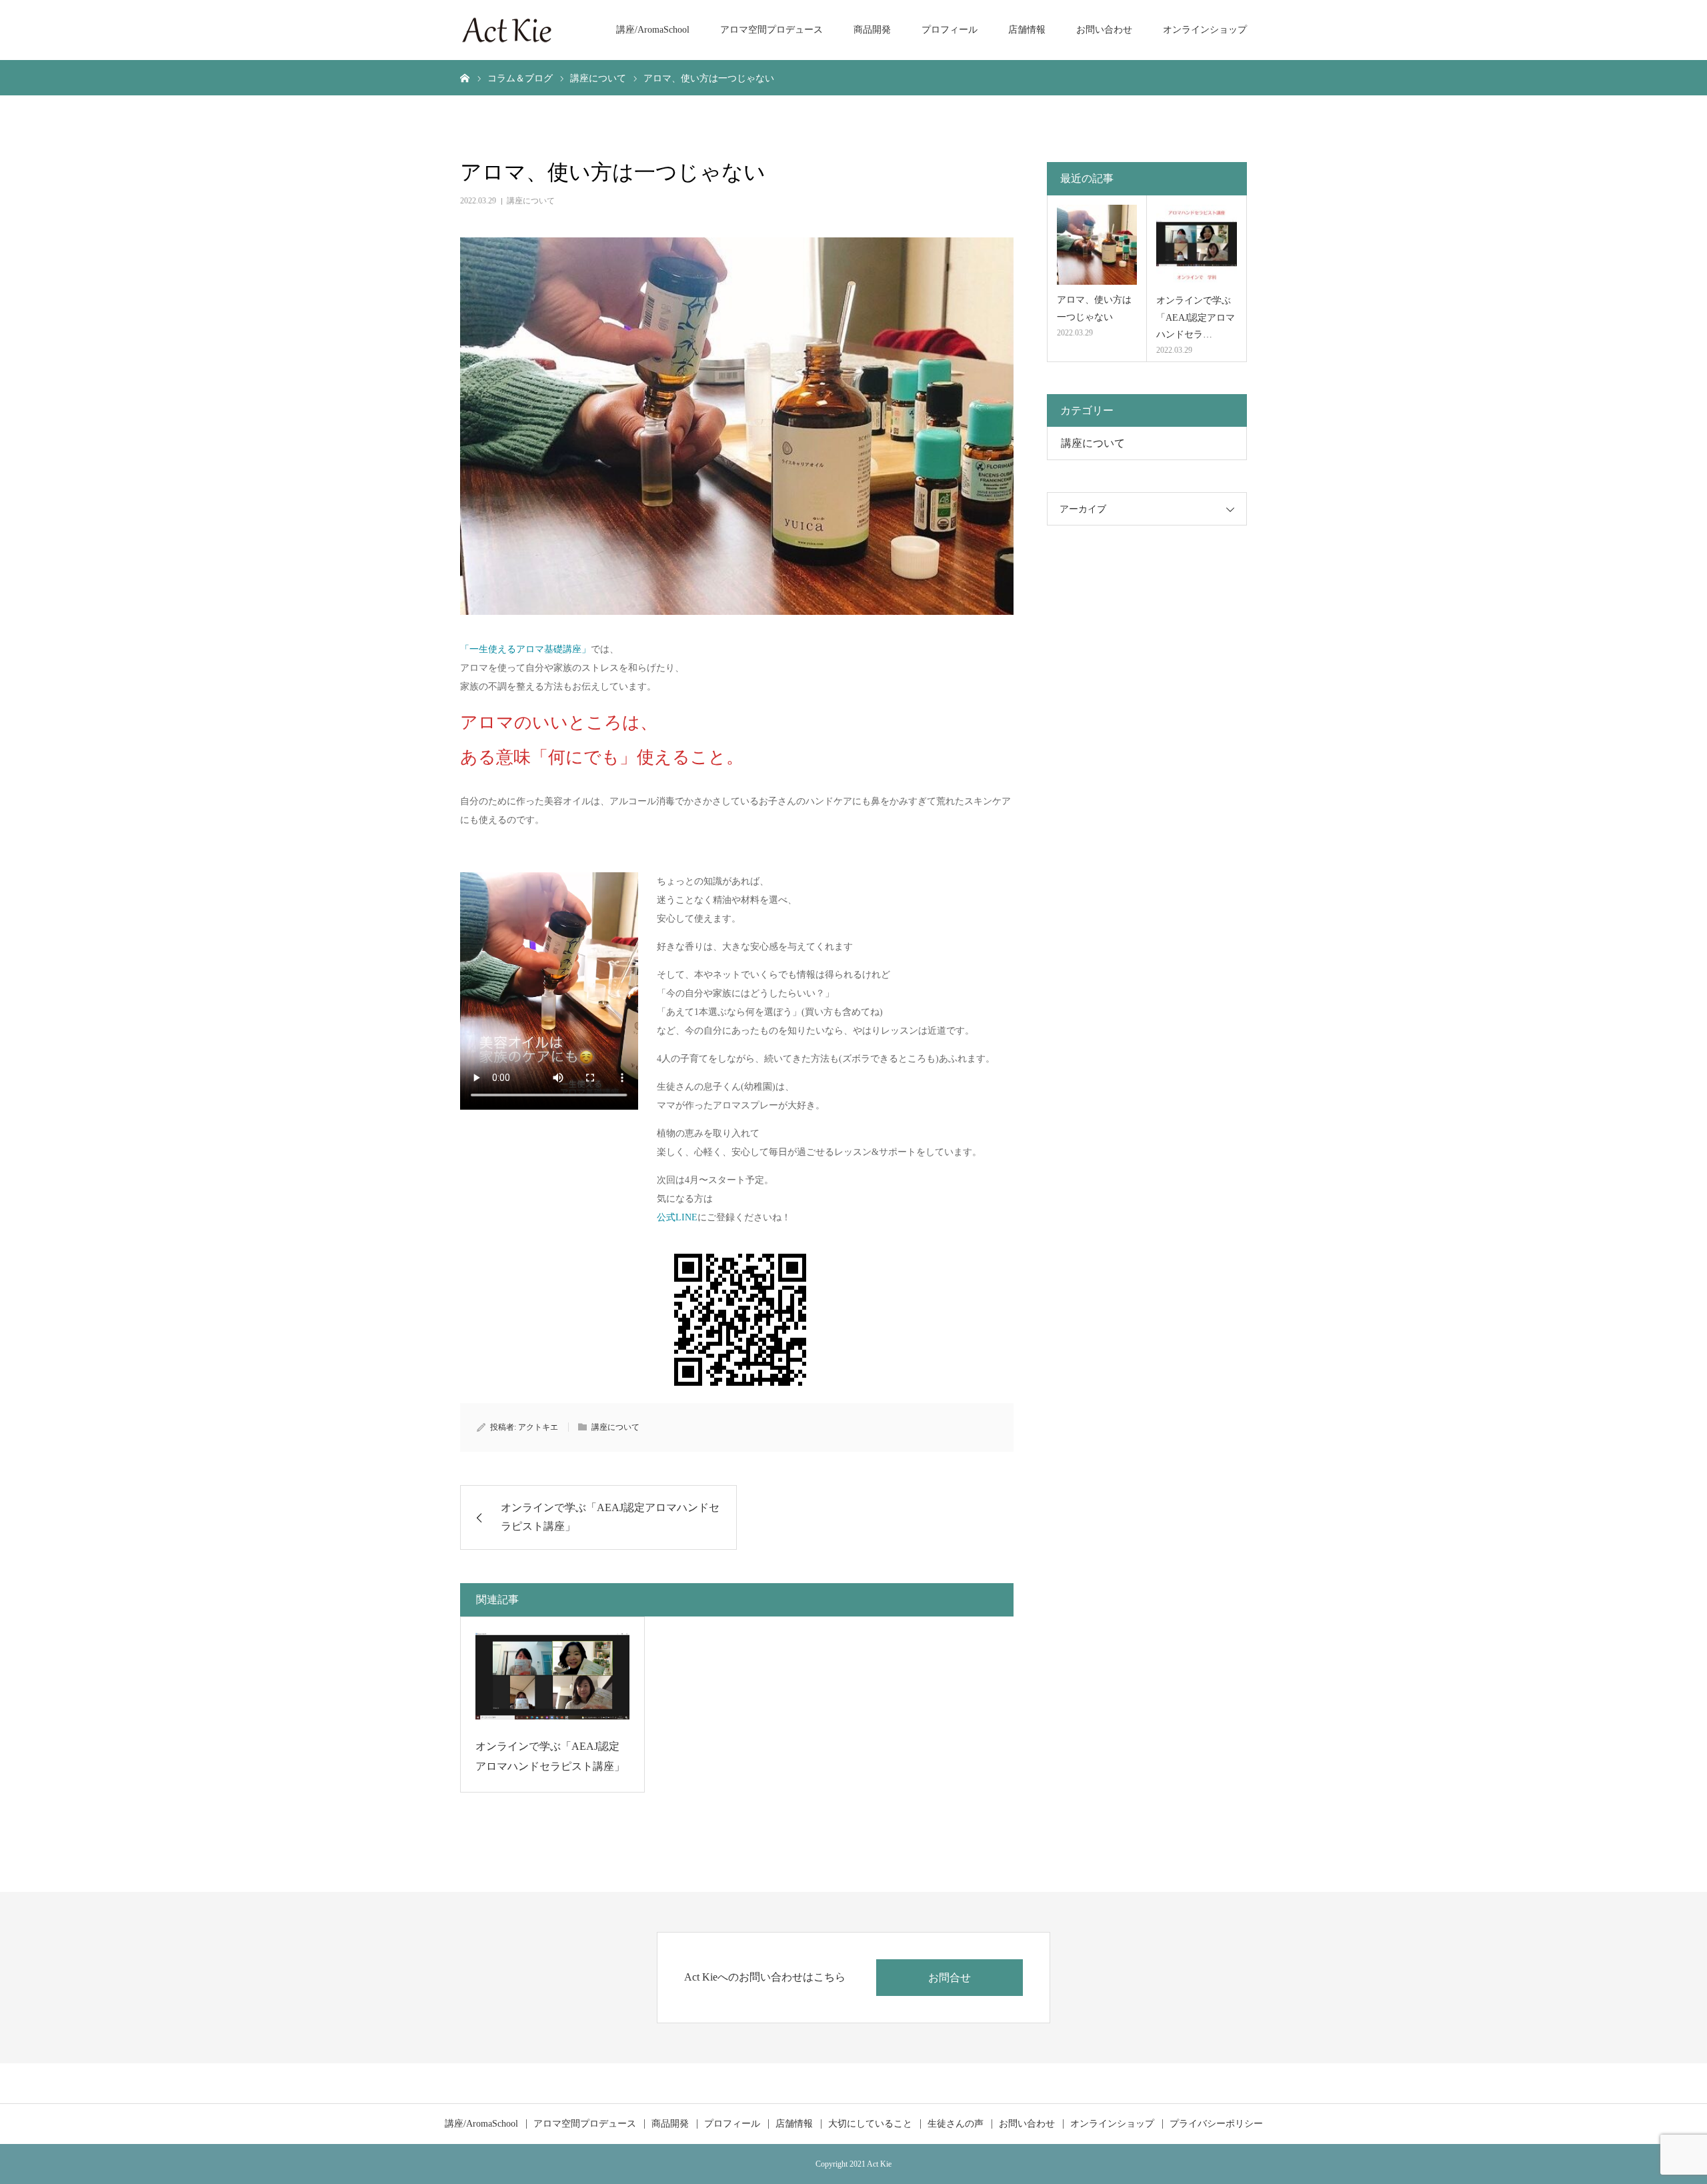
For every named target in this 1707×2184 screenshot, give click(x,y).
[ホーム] (465, 77)
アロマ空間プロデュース (771, 30)
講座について (531, 201)
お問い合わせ (1104, 30)
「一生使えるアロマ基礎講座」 (525, 649)
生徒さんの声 (956, 2124)
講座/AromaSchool (653, 30)
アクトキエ (538, 1427)
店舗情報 (1027, 30)
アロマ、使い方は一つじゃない (1094, 308)
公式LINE (677, 1217)
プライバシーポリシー (1216, 2124)
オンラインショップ (1205, 30)
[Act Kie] (507, 30)
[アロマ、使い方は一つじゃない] (1097, 245)
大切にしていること (870, 2124)
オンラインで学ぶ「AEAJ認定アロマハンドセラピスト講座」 (550, 1756)
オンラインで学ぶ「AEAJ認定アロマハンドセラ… (1196, 317)
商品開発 (872, 30)
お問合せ (950, 1978)
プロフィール (950, 30)
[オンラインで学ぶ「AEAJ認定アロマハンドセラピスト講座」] (552, 1679)
